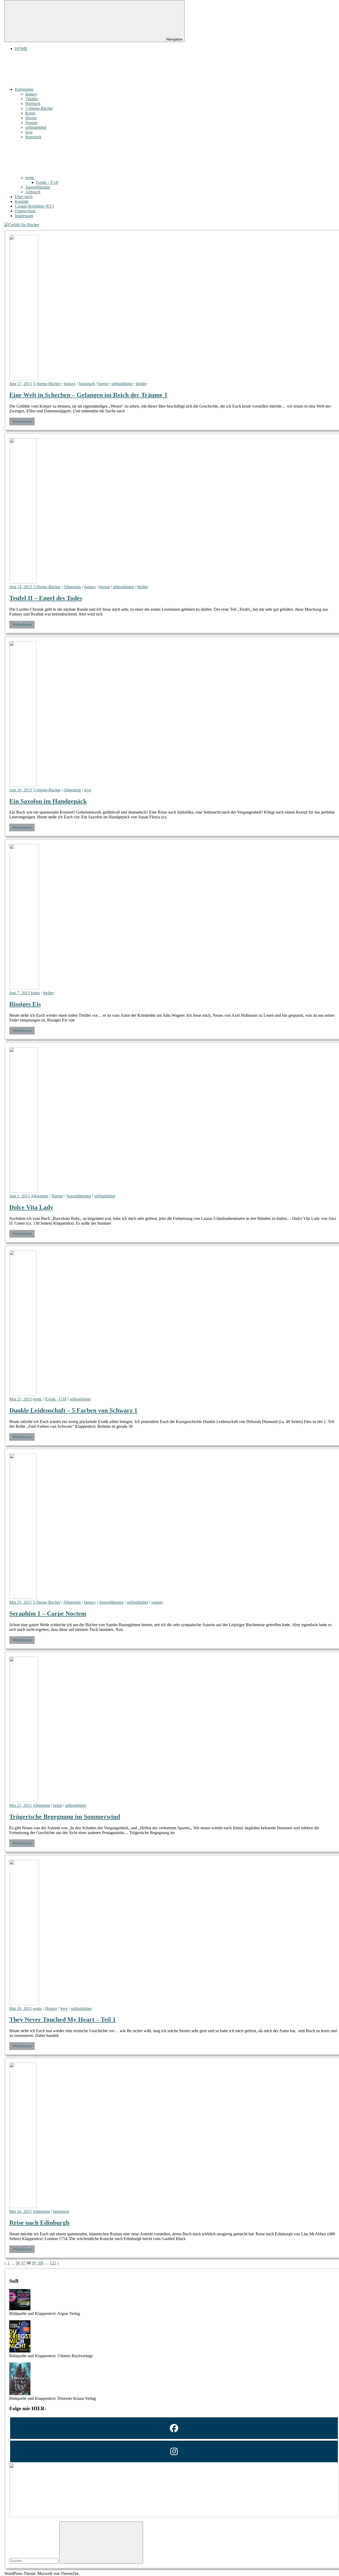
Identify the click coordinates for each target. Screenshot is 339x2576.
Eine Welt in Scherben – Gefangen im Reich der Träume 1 (88, 395)
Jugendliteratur (38, 187)
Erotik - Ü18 (56, 1399)
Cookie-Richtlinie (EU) (34, 206)
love (29, 132)
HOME (21, 49)
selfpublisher (36, 127)
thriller (141, 384)
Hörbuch (33, 104)
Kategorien (24, 89)
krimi (35, 993)
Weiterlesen (22, 421)
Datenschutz (25, 211)
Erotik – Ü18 (47, 182)
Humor (31, 123)
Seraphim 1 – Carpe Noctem (48, 1613)
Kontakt (22, 201)
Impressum (24, 216)
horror (103, 384)
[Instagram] (174, 2451)
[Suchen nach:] (34, 2561)
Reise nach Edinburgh (39, 2223)
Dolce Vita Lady (31, 1207)
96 (18, 2263)
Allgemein (72, 587)
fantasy (31, 94)
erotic (30, 178)
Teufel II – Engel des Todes (46, 598)
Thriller (32, 99)
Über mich (24, 197)
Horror (31, 118)
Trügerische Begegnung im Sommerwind (65, 1817)
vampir (157, 1602)
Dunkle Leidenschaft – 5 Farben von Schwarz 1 (73, 1410)
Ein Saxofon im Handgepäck (48, 801)
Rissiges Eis (25, 1004)
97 (23, 2263)
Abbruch (33, 192)
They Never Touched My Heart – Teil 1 (63, 2019)
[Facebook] (174, 2428)
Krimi (30, 113)
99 (34, 2263)
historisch (33, 137)
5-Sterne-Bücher (39, 108)
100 (40, 2263)
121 (53, 2263)
